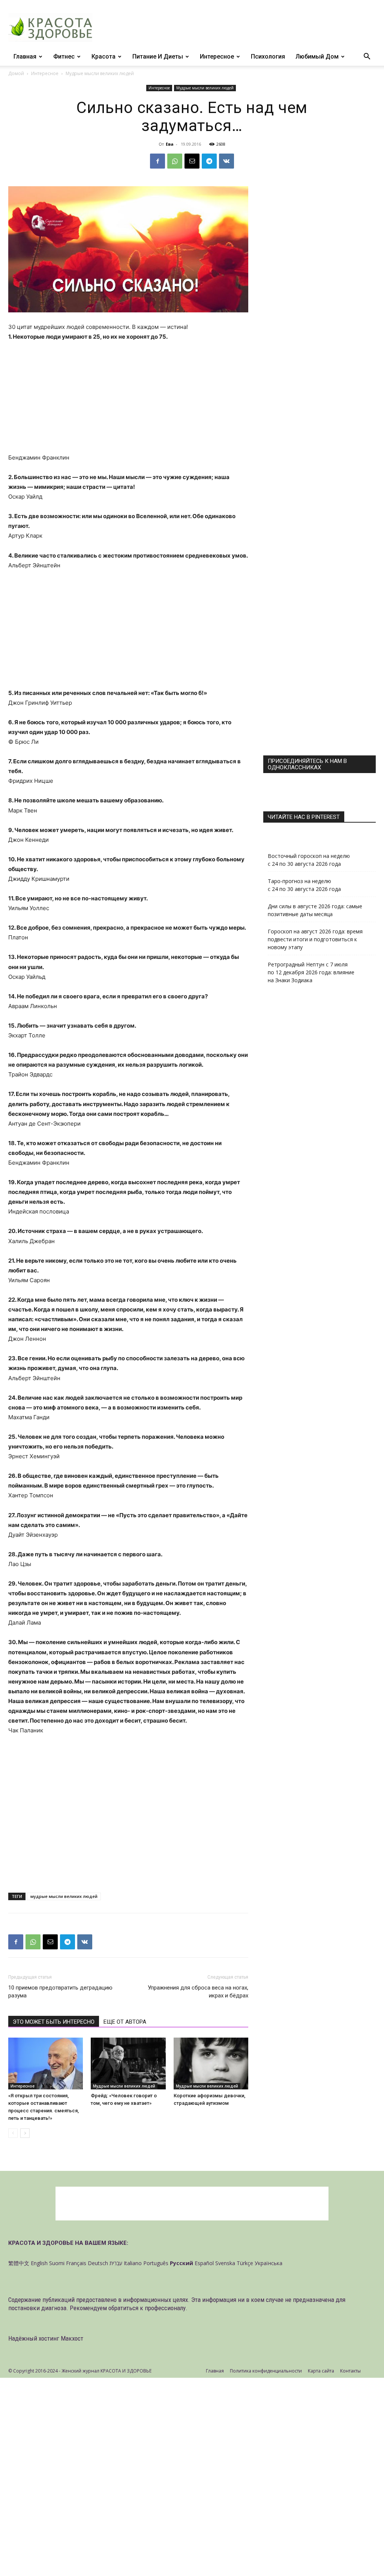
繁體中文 (19, 2263)
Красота (103, 57)
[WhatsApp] (175, 161)
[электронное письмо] (192, 161)
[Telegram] (209, 161)
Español (204, 2263)
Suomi (57, 2263)
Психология (268, 57)
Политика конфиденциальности (266, 2371)
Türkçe (245, 2263)
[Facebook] (157, 161)
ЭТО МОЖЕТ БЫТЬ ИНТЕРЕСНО (54, 2022)
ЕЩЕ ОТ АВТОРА (125, 2022)
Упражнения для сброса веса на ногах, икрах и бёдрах (198, 1992)
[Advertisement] (128, 397)
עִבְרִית (116, 2263)
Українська (268, 2263)
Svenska (225, 2263)
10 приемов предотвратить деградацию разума (60, 1992)
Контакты (350, 2371)
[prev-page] (13, 2133)
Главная (25, 57)
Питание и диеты (158, 57)
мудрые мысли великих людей (64, 1896)
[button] (367, 57)
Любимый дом (317, 57)
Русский (181, 2263)
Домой (16, 73)
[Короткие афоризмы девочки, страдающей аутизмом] (211, 2063)
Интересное (217, 57)
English (39, 2263)
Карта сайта (321, 2371)
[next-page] (25, 2133)
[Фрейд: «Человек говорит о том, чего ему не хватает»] (128, 2063)
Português (156, 2263)
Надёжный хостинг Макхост (46, 2338)
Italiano (133, 2263)
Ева (170, 144)
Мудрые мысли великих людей (205, 88)
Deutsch (98, 2263)
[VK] (226, 161)
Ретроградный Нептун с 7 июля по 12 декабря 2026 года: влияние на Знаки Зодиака (311, 972)
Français (76, 2263)
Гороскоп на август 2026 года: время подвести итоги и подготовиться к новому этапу (315, 939)
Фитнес (64, 57)
